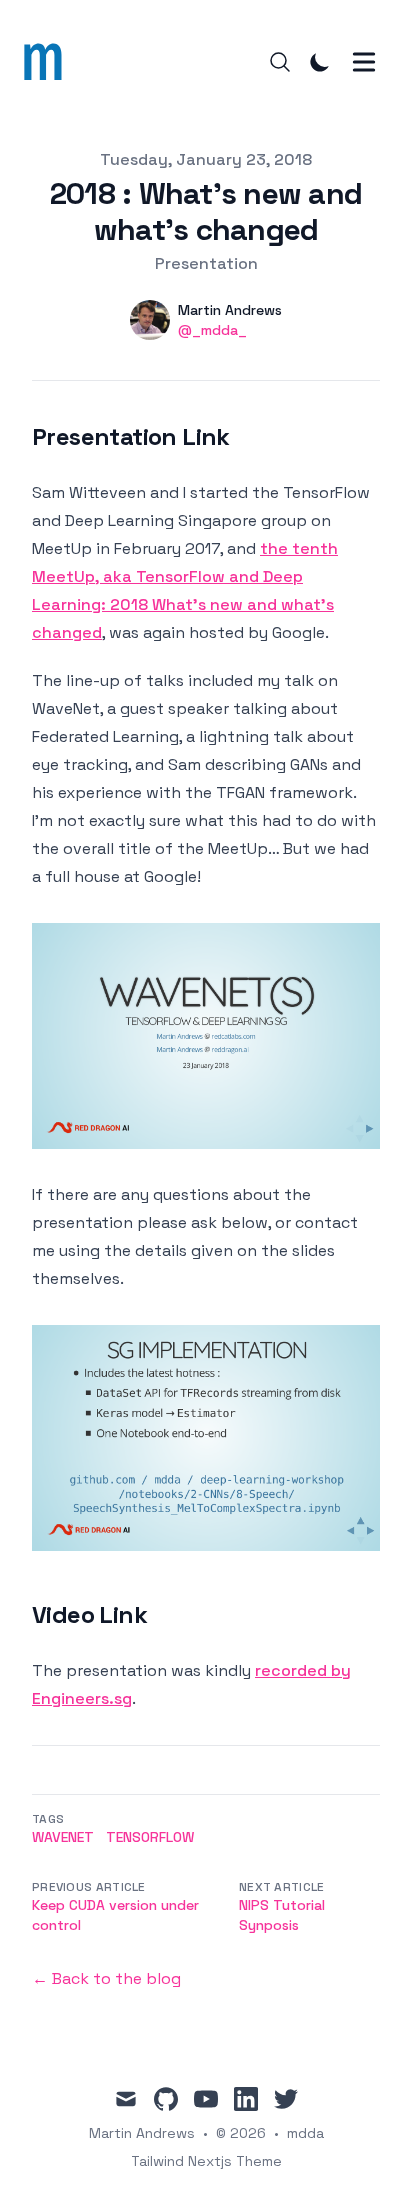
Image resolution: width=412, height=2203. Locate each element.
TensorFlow (150, 1837)
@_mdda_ (212, 330)
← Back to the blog (106, 1978)
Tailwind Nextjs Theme (206, 2161)
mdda (305, 2133)
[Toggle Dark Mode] (320, 62)
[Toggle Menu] (364, 62)
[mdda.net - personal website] (49, 62)
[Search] (280, 62)
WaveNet (63, 1837)
